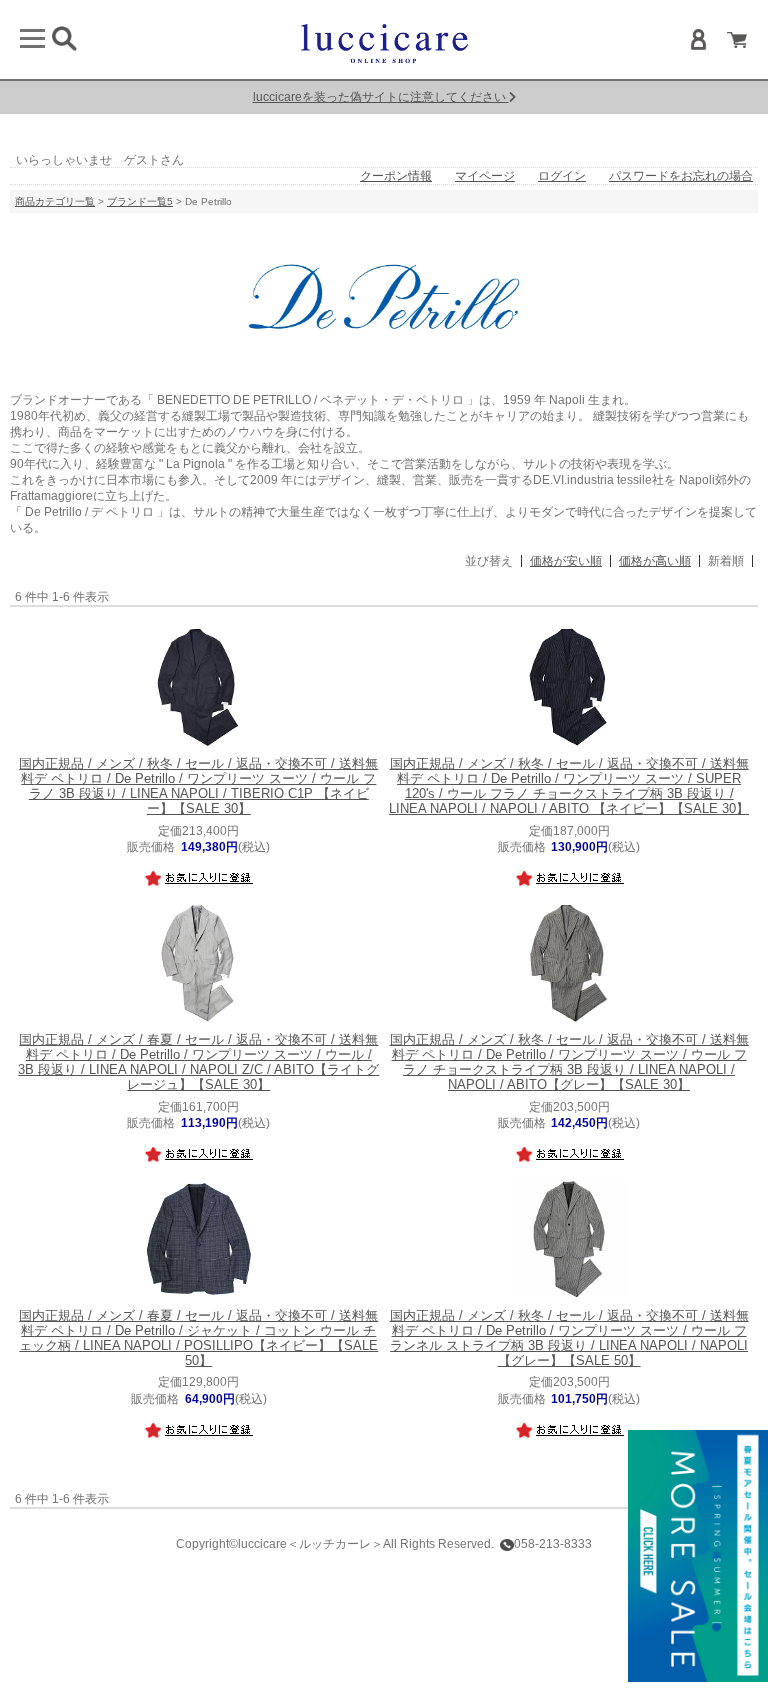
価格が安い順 (566, 561)
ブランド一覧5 (140, 201)
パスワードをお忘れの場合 (681, 176)
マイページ (485, 176)
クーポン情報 (396, 176)
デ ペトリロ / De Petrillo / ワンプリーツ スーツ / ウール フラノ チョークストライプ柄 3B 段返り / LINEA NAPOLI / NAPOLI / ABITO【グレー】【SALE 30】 (569, 1063)
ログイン (562, 176)
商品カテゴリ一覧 (55, 201)
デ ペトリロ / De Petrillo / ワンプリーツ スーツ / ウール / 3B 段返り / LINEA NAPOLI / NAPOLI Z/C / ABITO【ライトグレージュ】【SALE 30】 (198, 1063)
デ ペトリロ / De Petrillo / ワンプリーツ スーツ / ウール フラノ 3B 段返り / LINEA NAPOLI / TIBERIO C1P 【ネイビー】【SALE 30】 (198, 787)
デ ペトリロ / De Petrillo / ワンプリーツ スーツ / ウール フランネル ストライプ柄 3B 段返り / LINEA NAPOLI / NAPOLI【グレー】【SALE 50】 (569, 1339)
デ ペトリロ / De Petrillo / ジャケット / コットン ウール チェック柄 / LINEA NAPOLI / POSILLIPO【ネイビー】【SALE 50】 (198, 1339)
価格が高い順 (655, 561)
